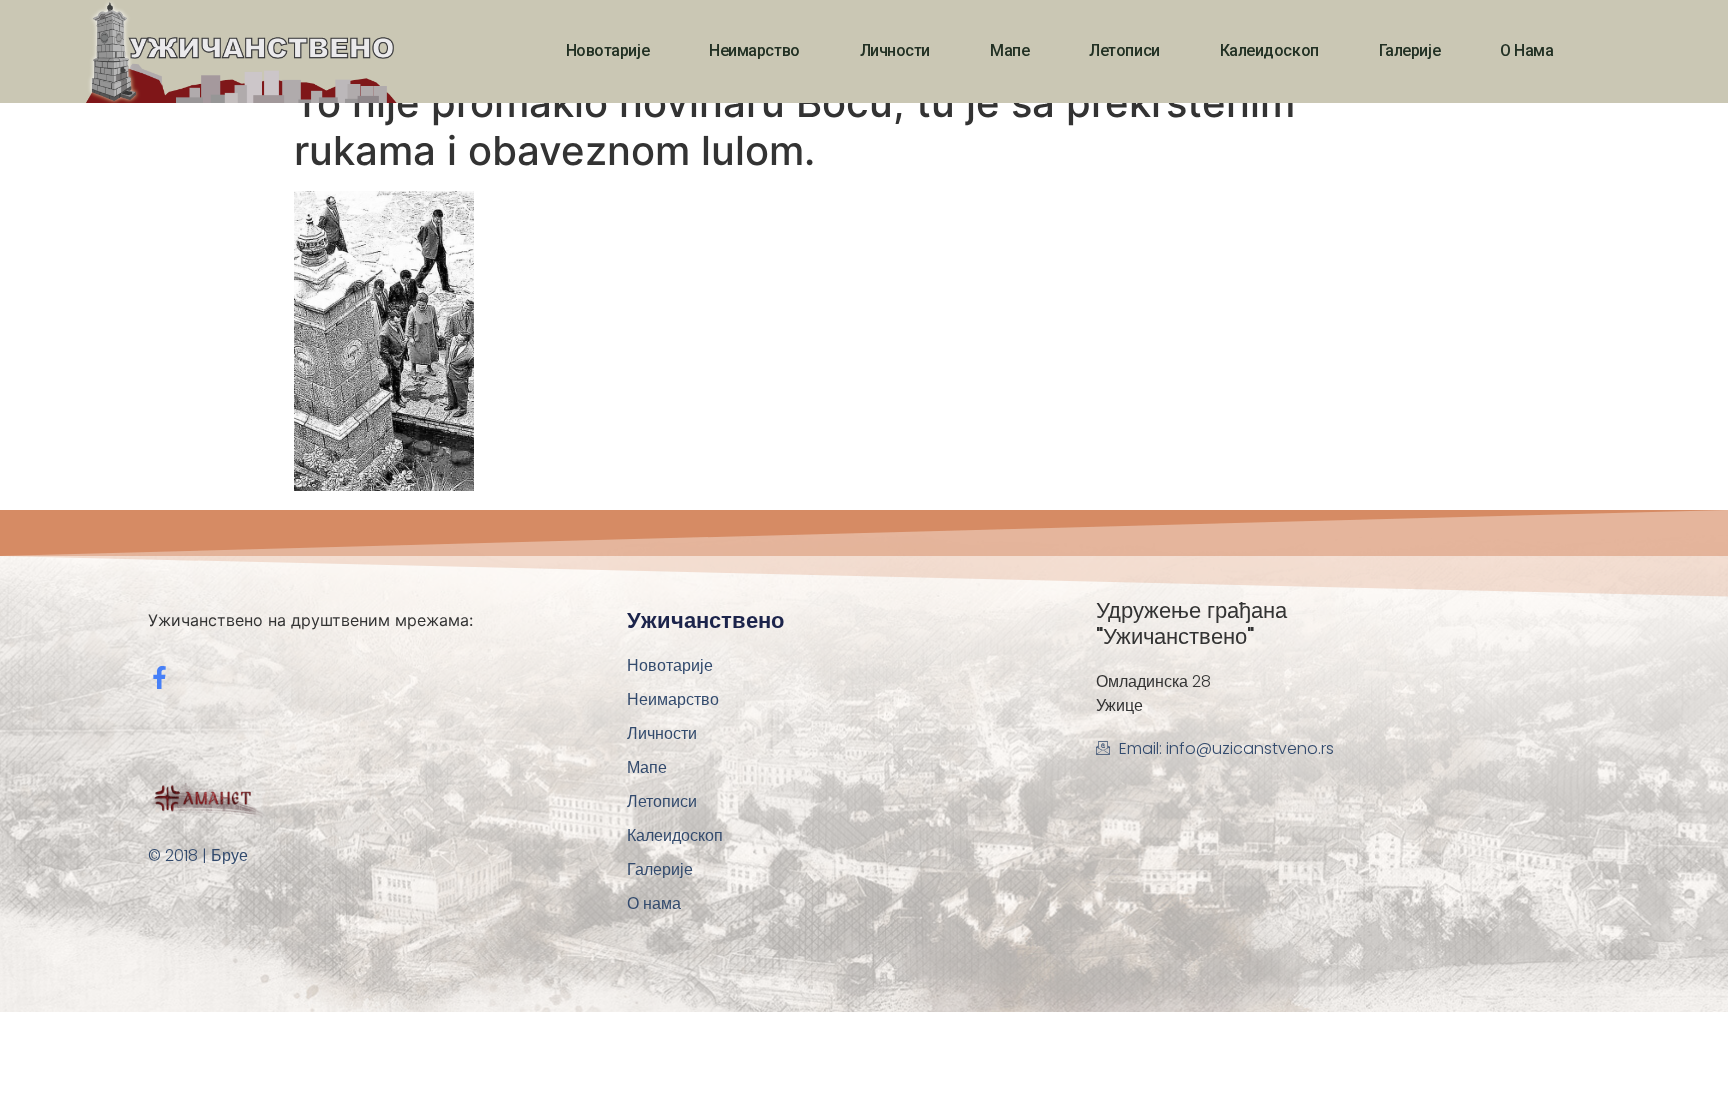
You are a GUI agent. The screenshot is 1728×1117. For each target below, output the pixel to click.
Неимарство (754, 50)
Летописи (1124, 50)
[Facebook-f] (159, 677)
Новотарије (608, 50)
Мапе (1009, 50)
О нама (1526, 50)
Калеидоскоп (1269, 50)
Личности (895, 50)
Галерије (1409, 50)
